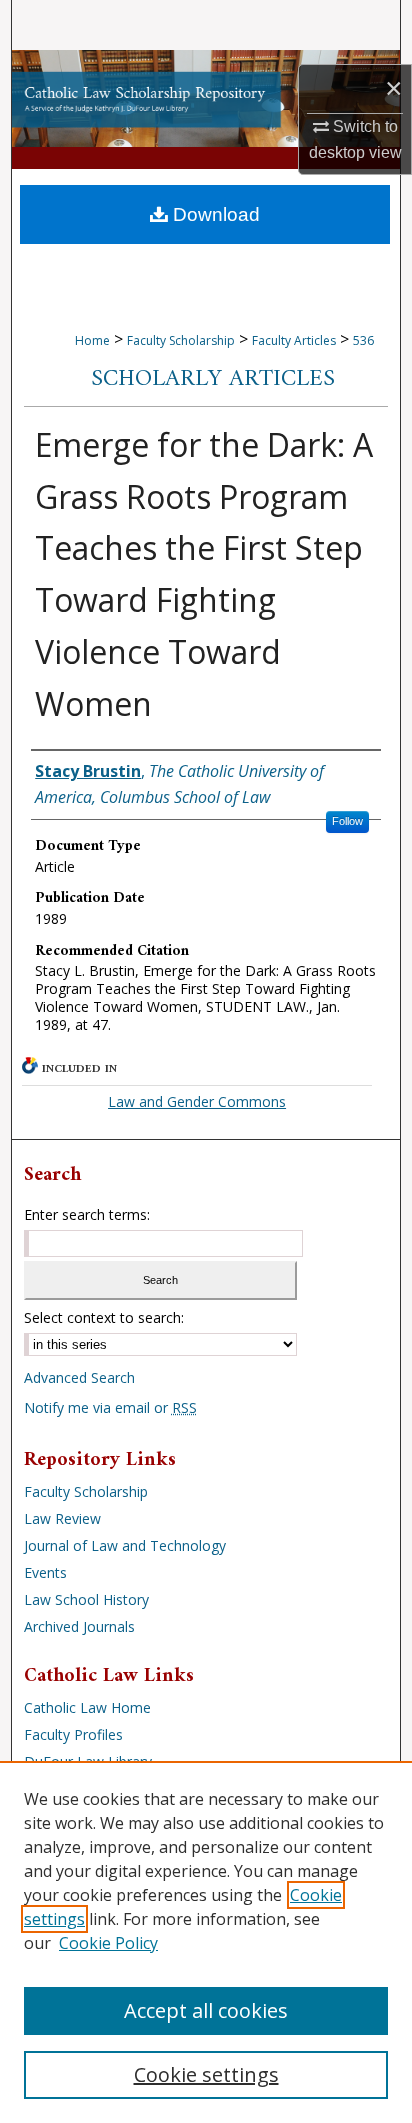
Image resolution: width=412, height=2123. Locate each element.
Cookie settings (206, 2074)
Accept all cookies (206, 2010)
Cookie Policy (108, 1943)
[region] (206, 1942)
